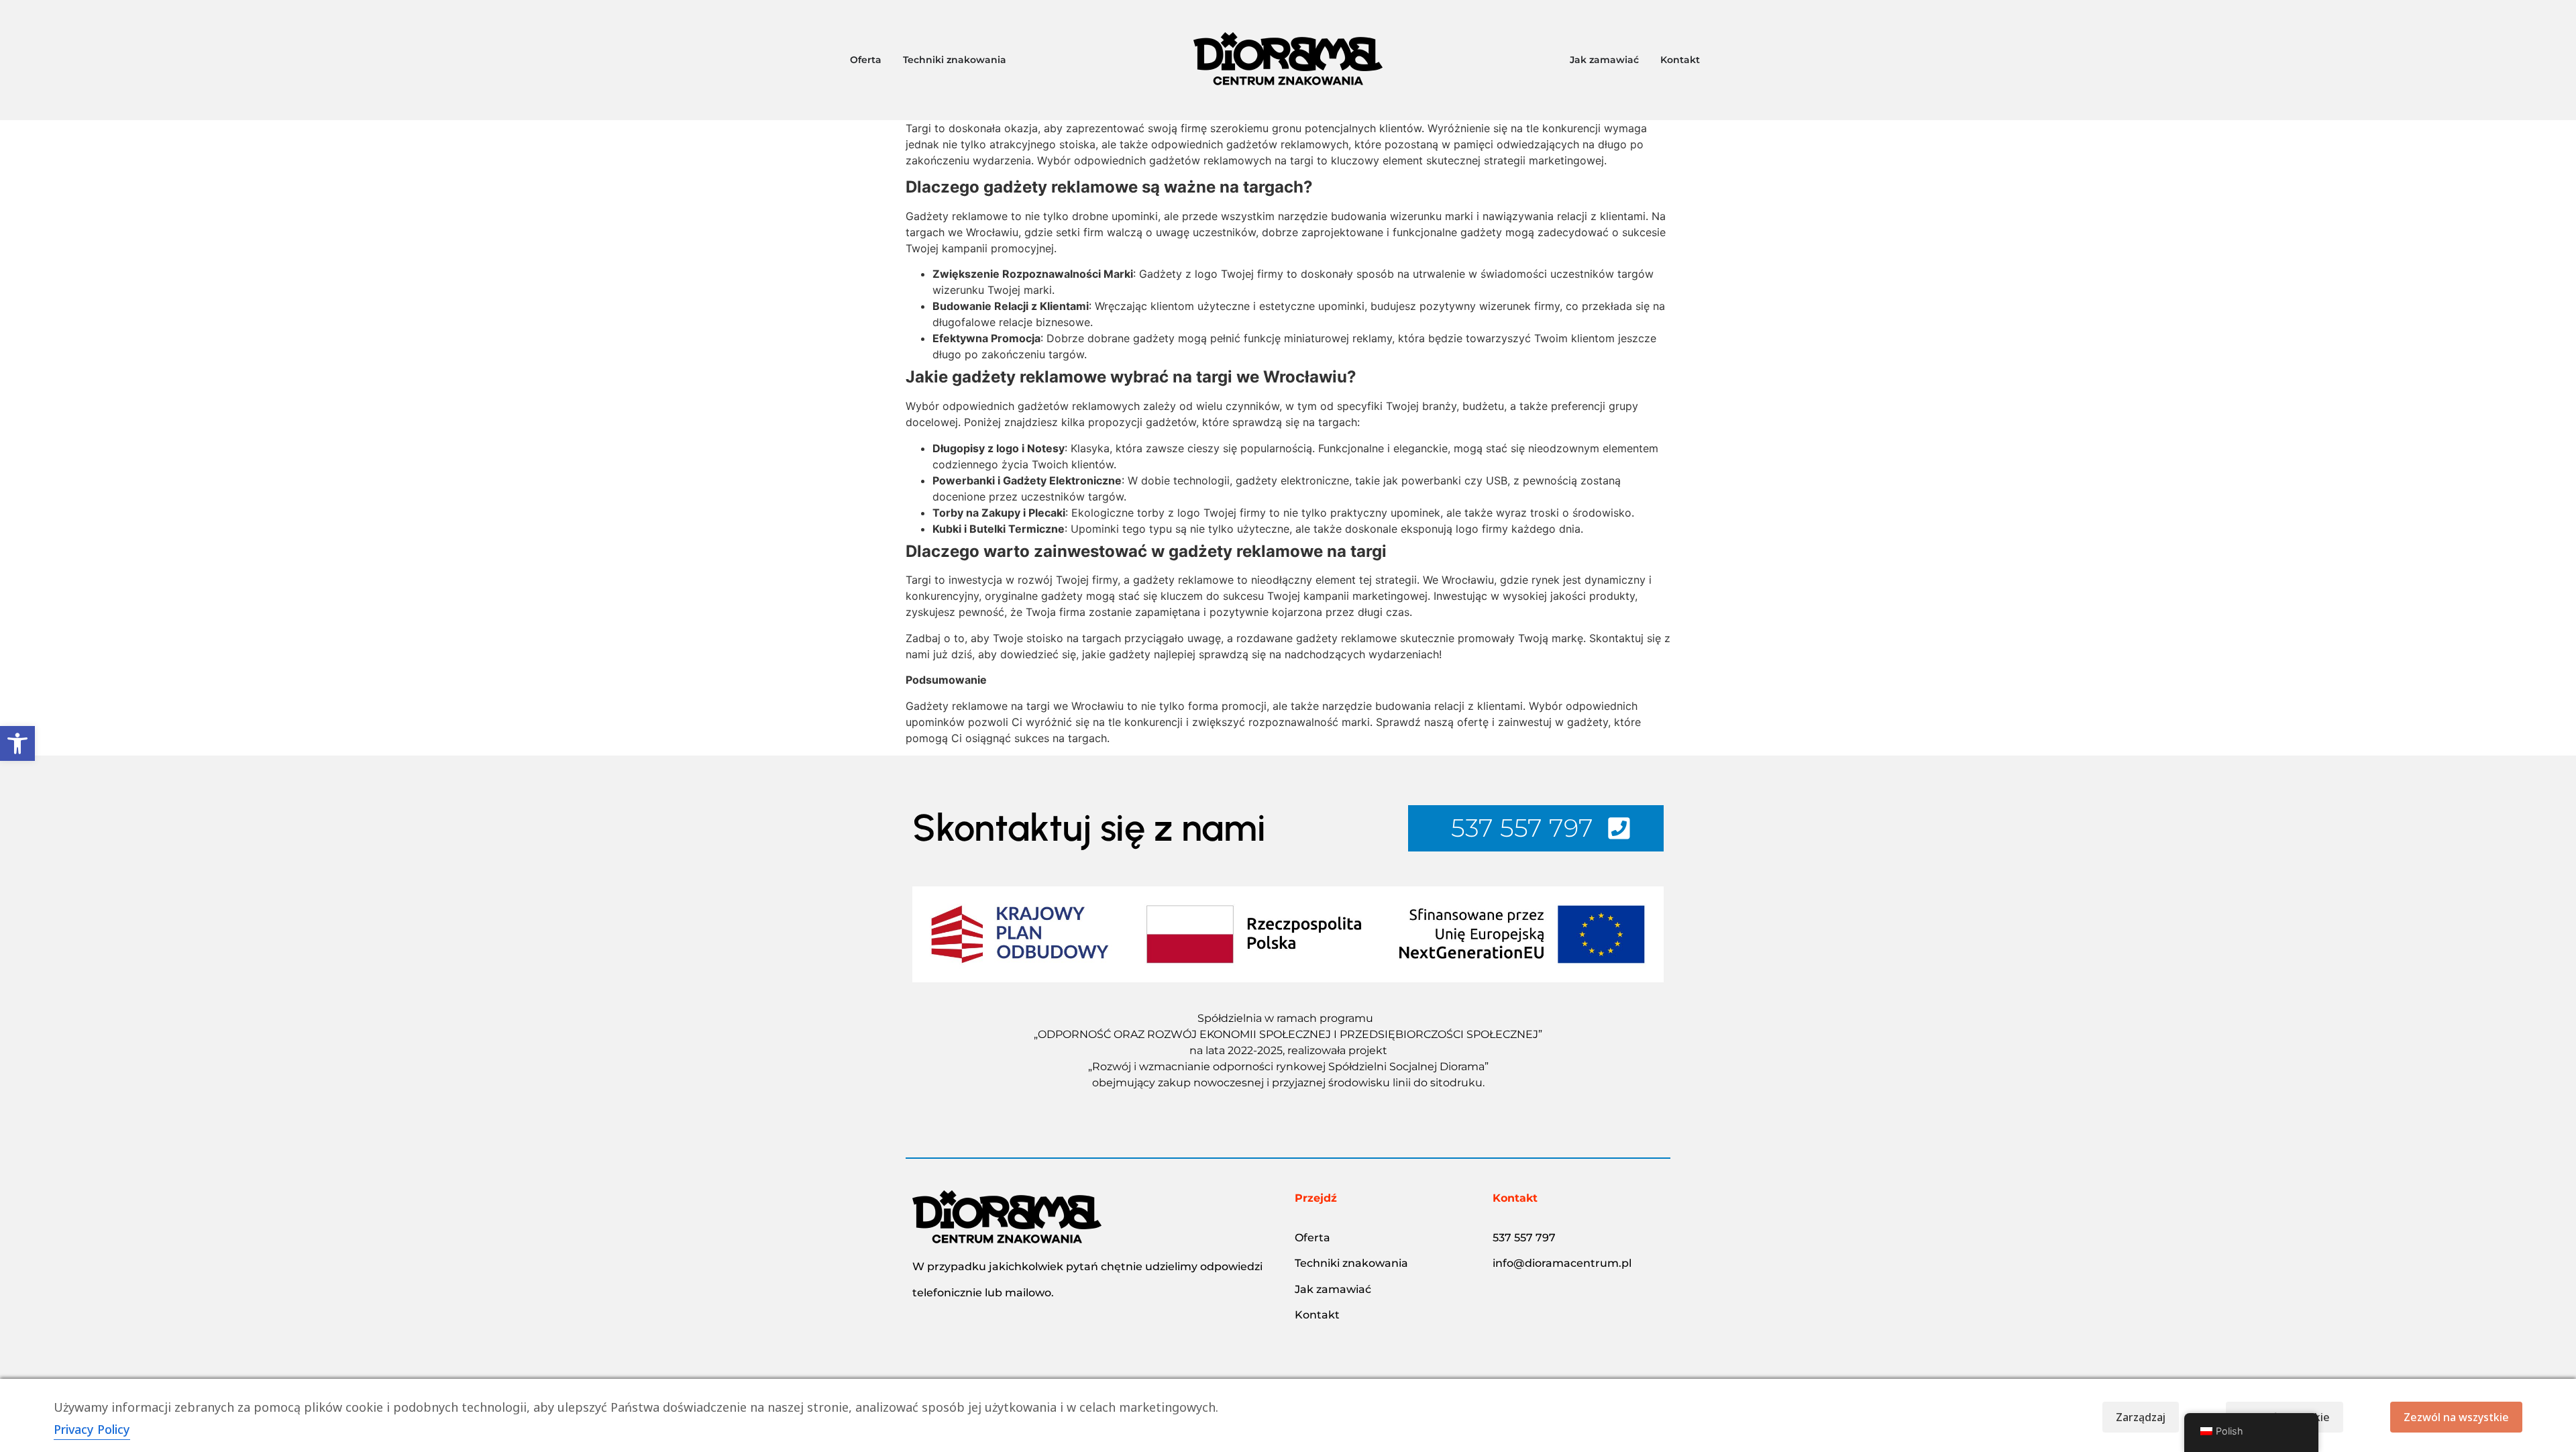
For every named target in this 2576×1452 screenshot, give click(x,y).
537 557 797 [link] (1524, 1238)
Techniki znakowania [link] (1351, 1263)
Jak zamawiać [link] (1333, 1289)
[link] (17, 743)
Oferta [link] (1312, 1238)
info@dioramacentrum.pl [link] (1562, 1263)
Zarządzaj (2141, 1417)
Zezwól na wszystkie (2456, 1417)
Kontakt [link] (1317, 1315)
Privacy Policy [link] (92, 1429)
